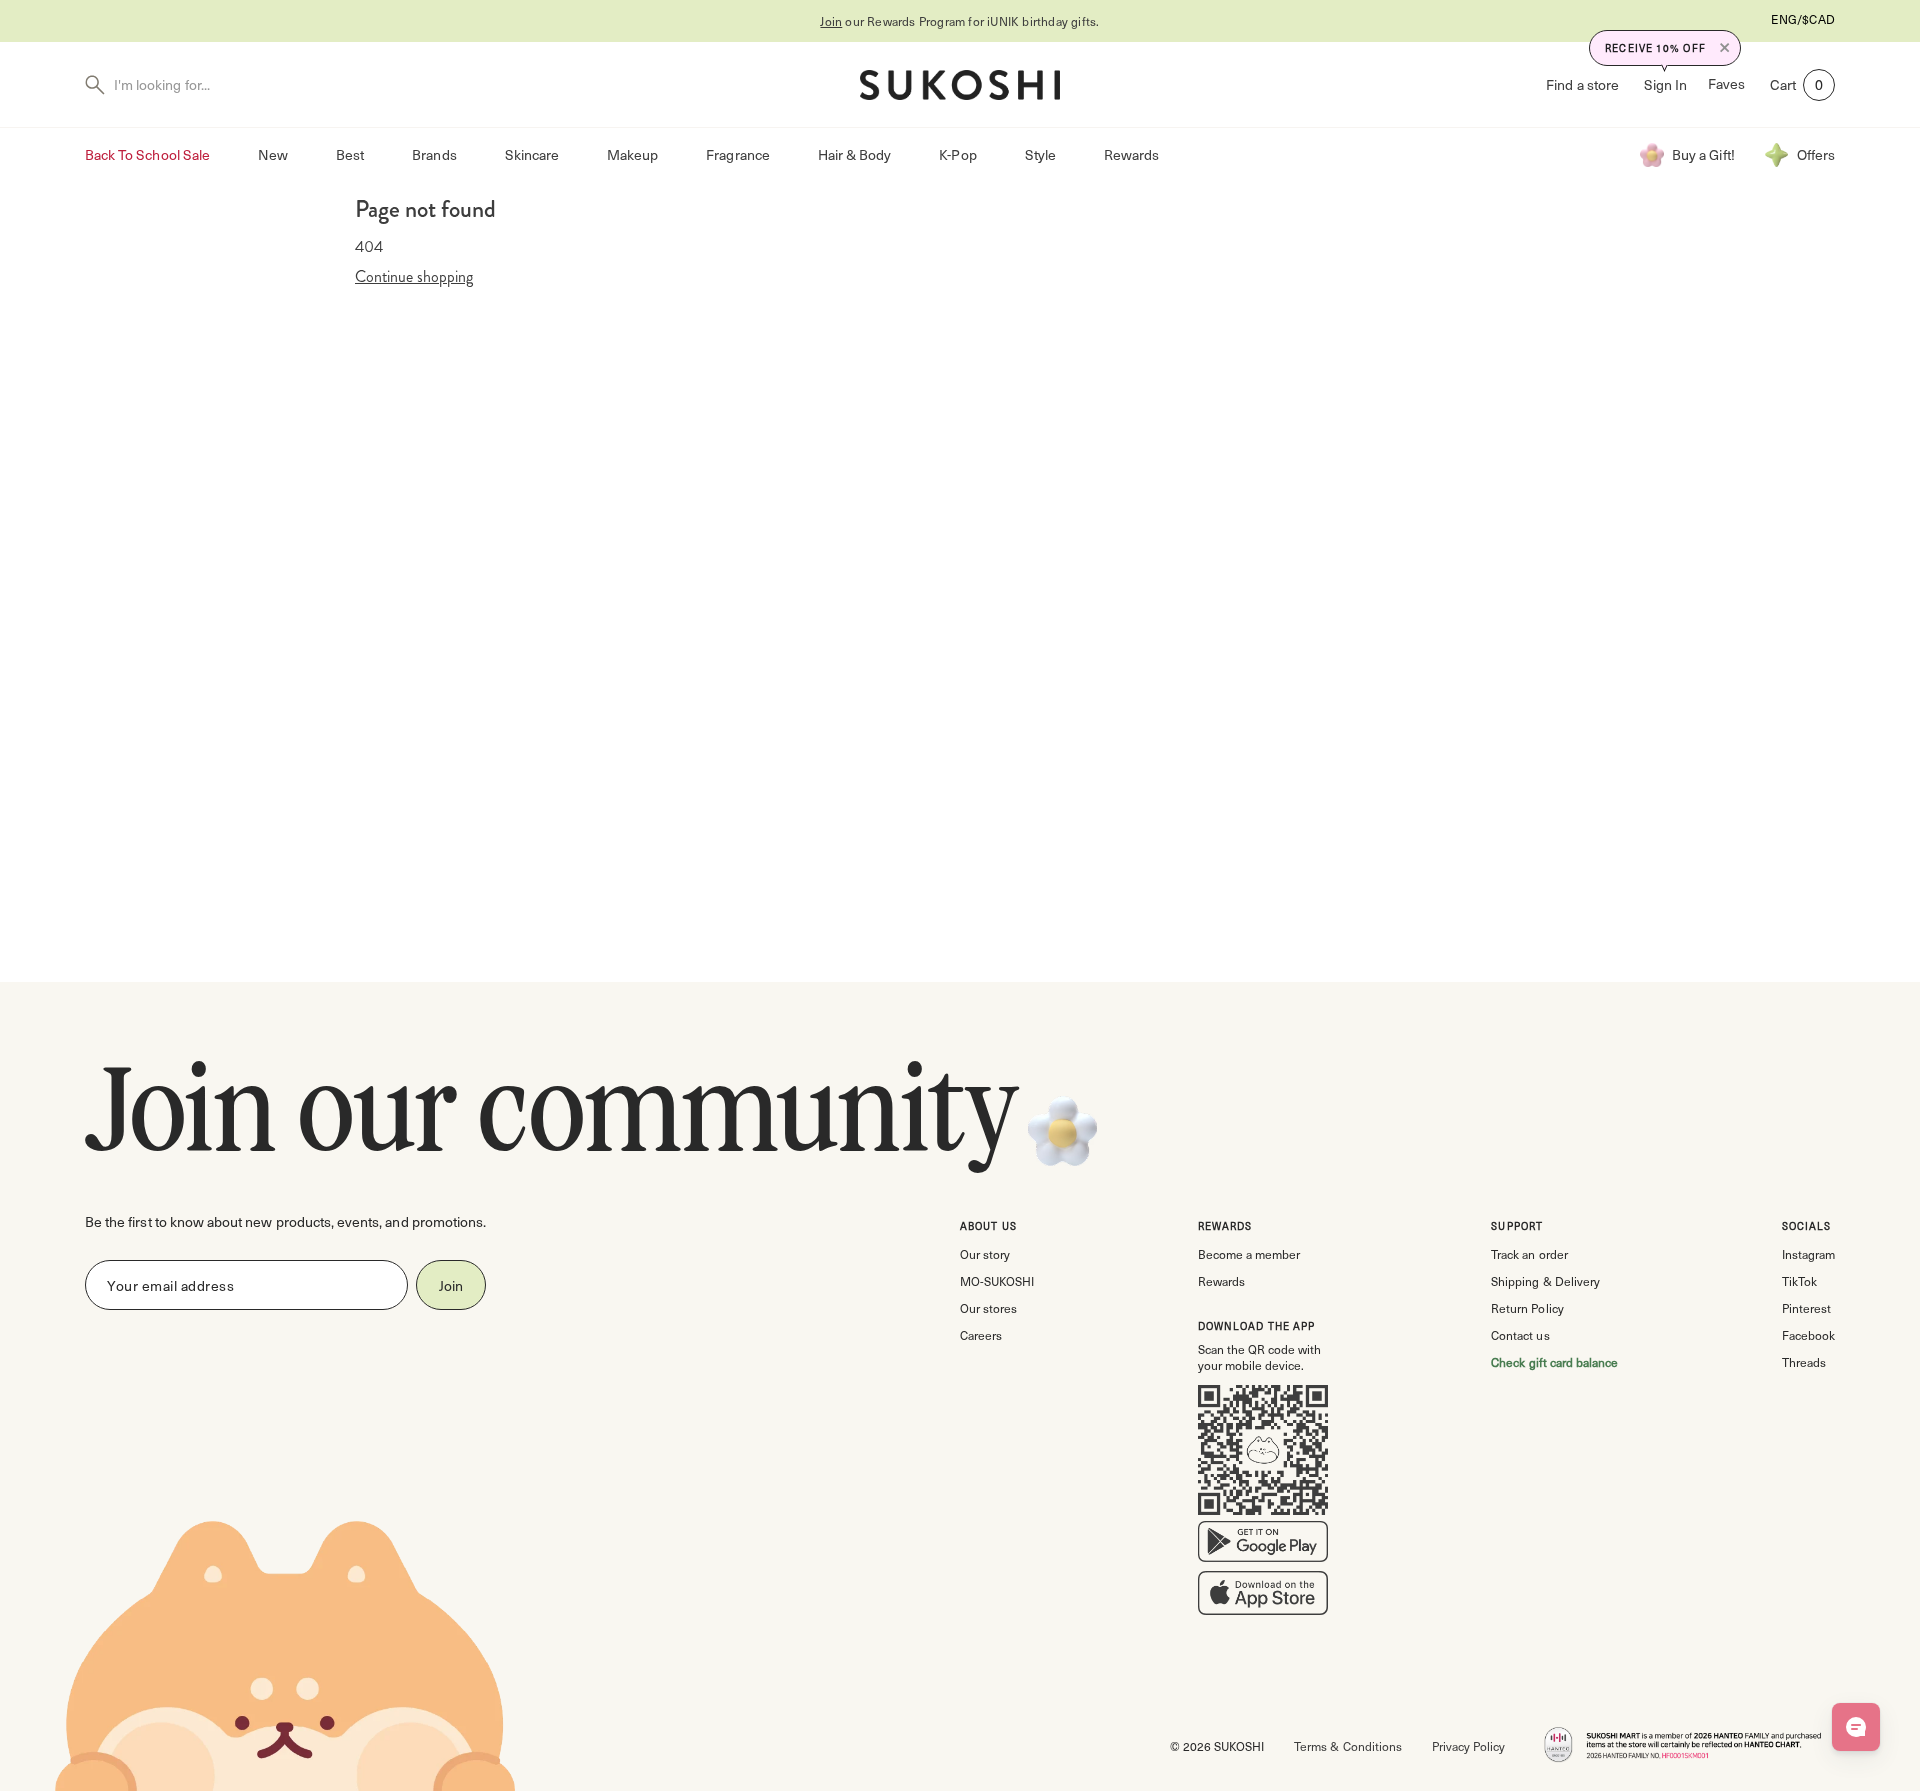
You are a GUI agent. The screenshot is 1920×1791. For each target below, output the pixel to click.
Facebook (1808, 1335)
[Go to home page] (959, 85)
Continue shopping (414, 277)
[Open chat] (1856, 1727)
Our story (985, 1254)
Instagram (1808, 1254)
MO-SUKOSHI (997, 1281)
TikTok (1799, 1281)
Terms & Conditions (1347, 1746)
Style (1040, 154)
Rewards (1131, 154)
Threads (1804, 1362)
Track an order (1529, 1254)
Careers (981, 1335)
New (273, 154)
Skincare (532, 154)
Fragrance (737, 154)
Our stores (988, 1308)
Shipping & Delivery (1545, 1281)
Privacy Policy (1468, 1746)
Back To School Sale (147, 154)
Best (350, 154)
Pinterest (1806, 1308)
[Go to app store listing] (1263, 1597)
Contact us (1520, 1335)
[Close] (1725, 48)
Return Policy (1527, 1308)
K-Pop (957, 154)
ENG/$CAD (1803, 19)
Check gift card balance (1554, 1362)
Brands (434, 154)
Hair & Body (855, 154)
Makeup (632, 154)
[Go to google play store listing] (1263, 1546)
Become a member (1249, 1254)
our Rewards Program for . (959, 21)
